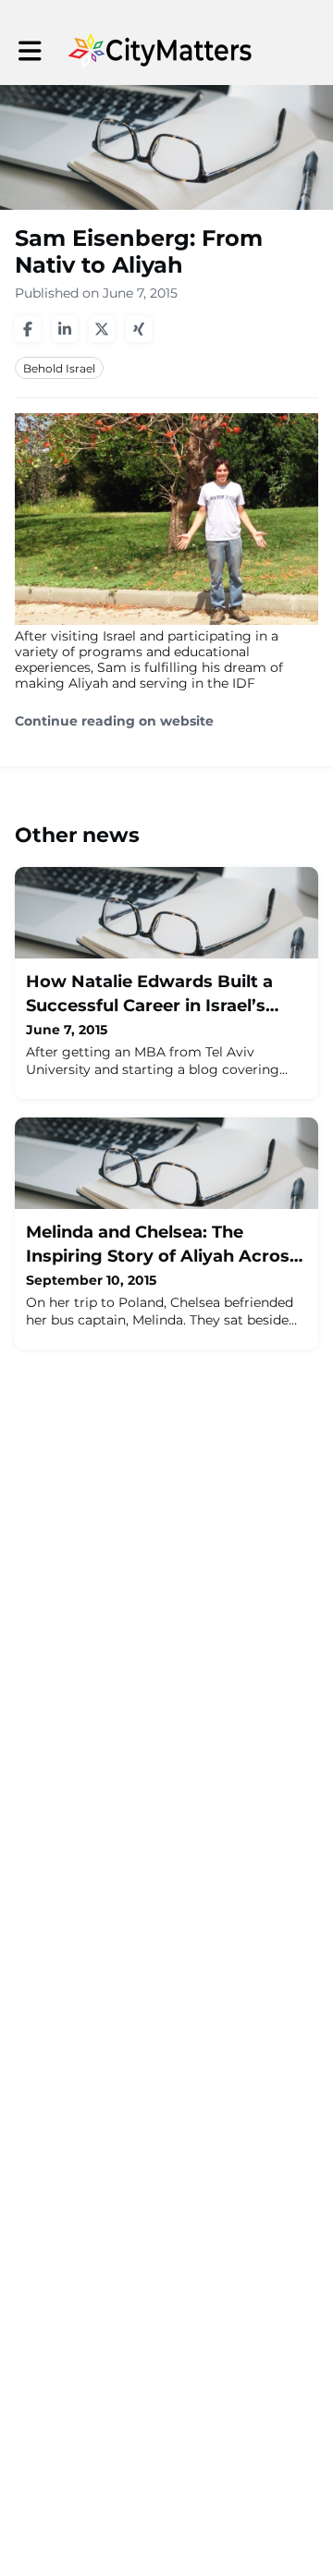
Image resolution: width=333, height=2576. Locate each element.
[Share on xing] (139, 329)
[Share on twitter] (102, 329)
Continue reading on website (114, 721)
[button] (30, 51)
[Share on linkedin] (65, 329)
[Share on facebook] (28, 329)
